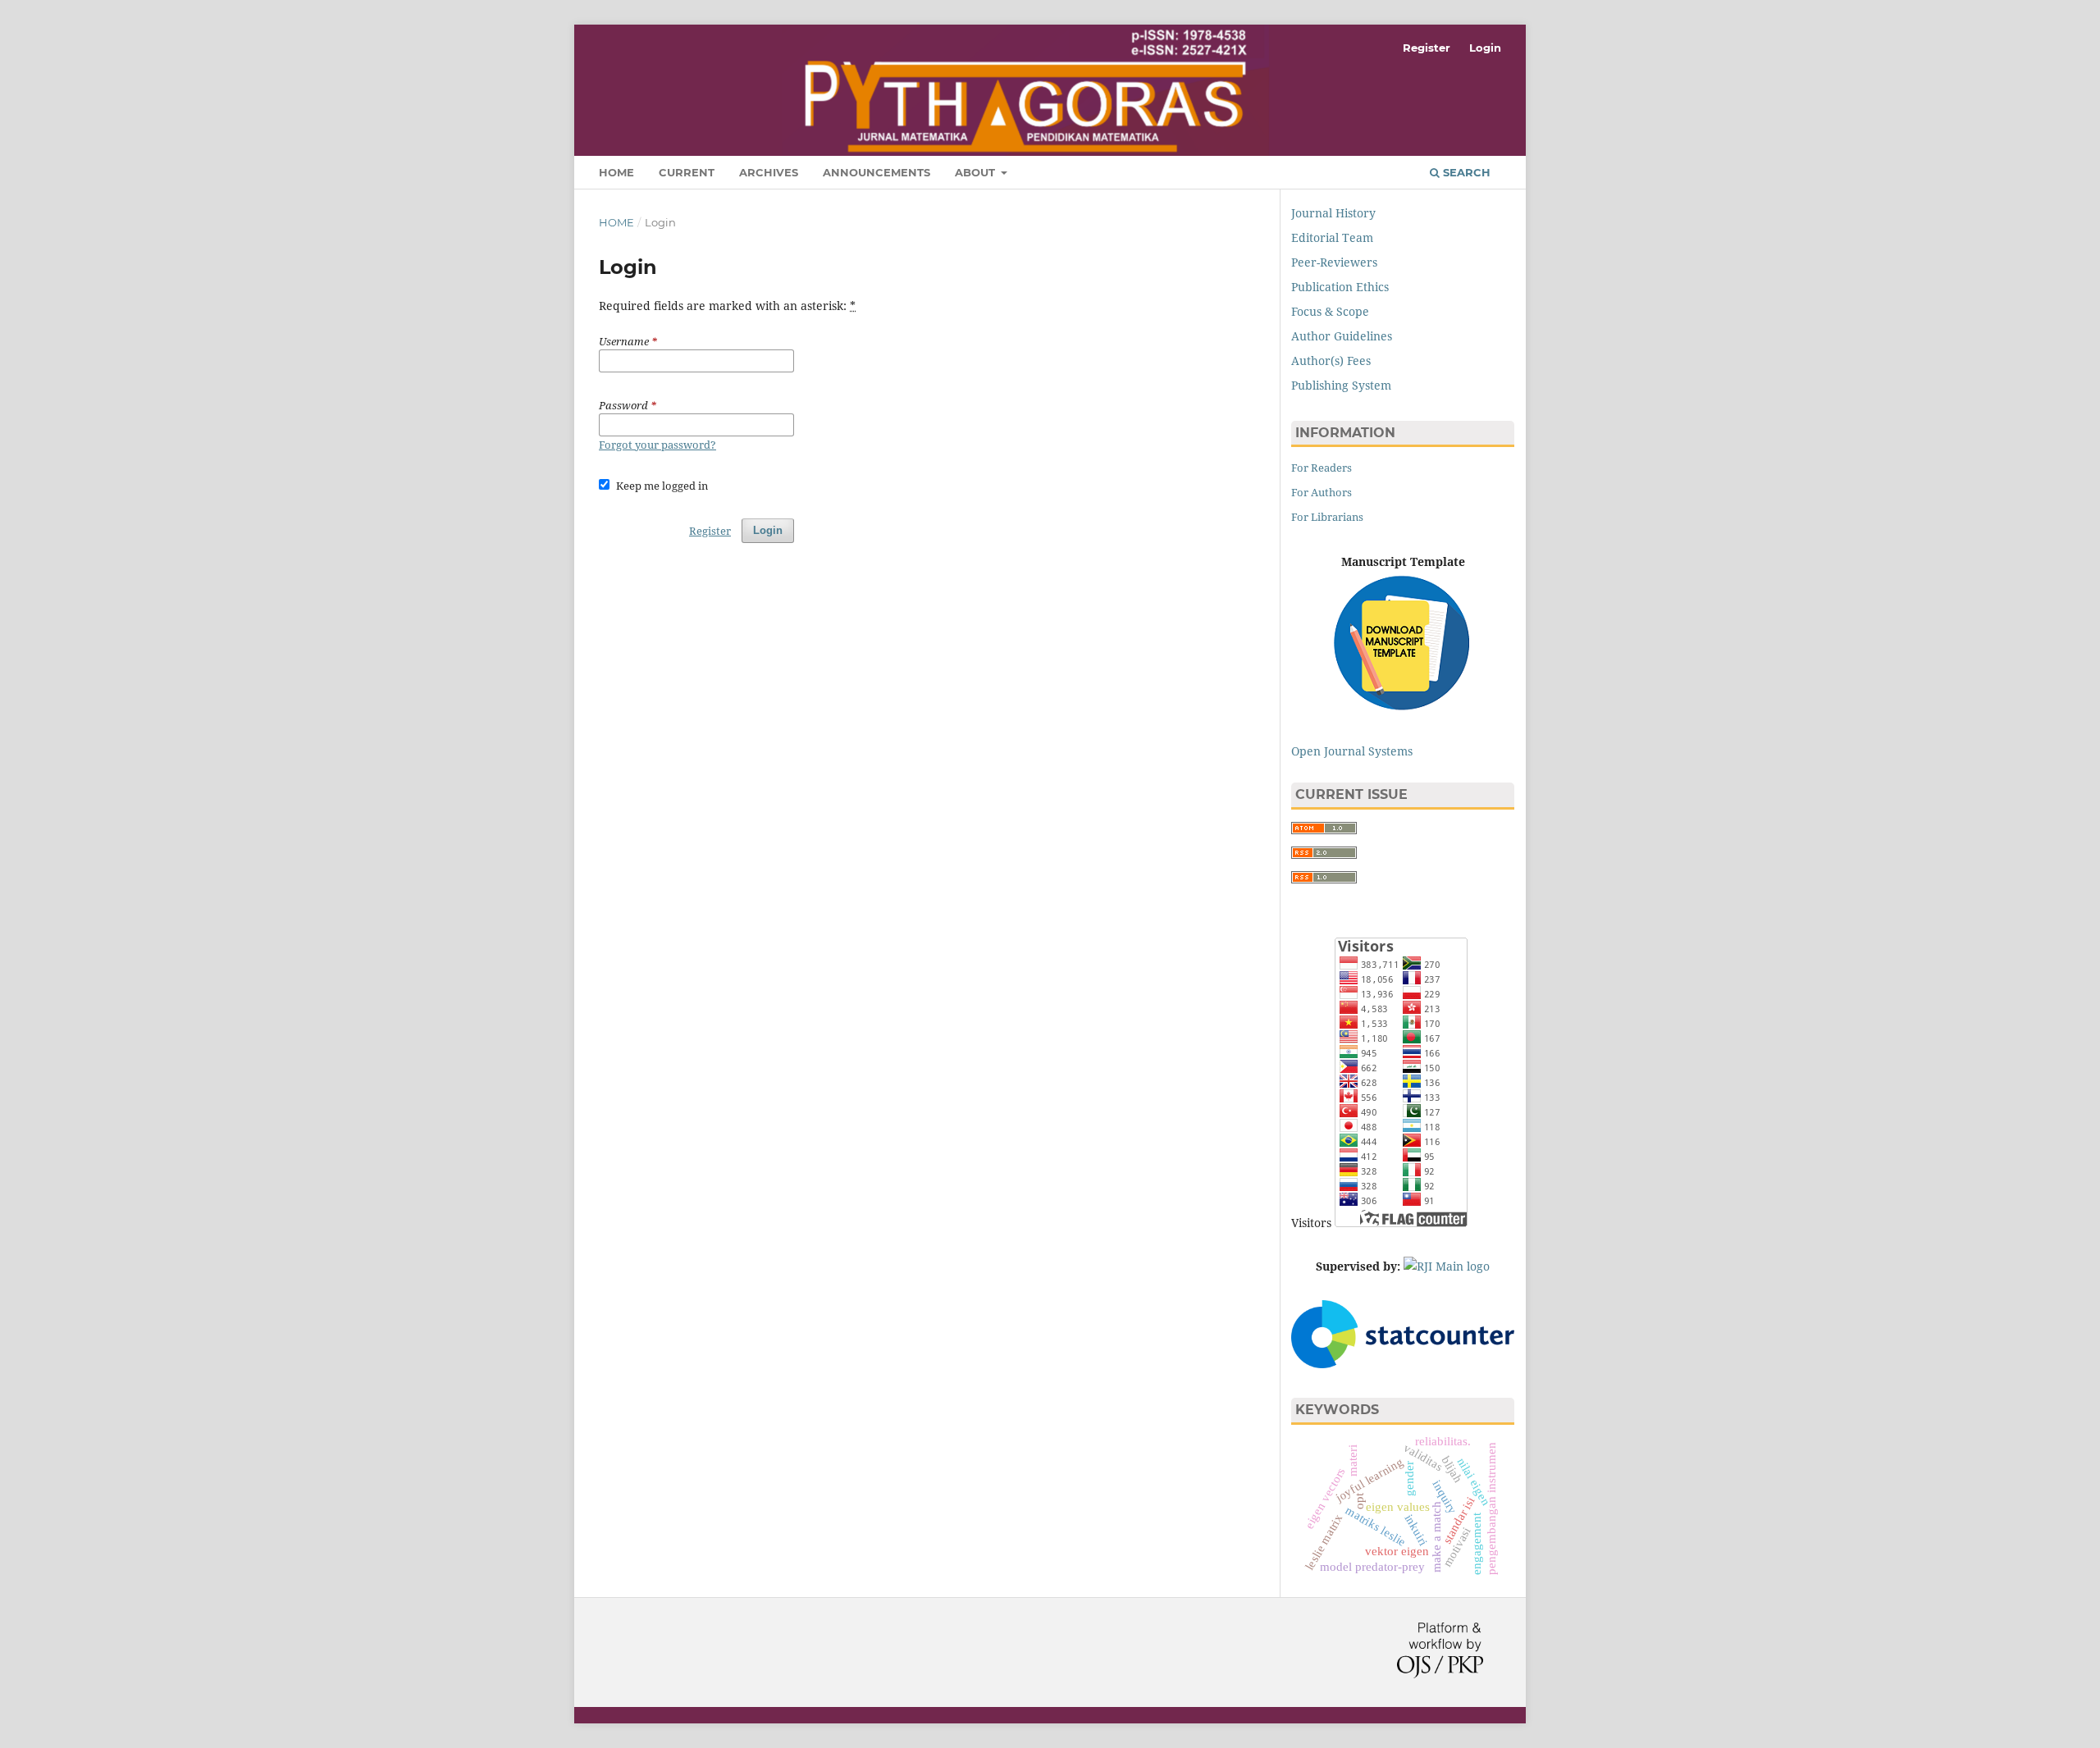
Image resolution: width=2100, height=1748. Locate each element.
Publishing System (1341, 385)
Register (1427, 48)
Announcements (877, 172)
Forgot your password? (657, 445)
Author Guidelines (1342, 336)
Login (1485, 48)
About (977, 172)
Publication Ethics (1340, 287)
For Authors (1322, 492)
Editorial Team (1332, 237)
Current (687, 172)
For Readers (1322, 468)
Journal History (1333, 213)
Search (1465, 172)
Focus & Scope (1330, 311)
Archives (769, 172)
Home (616, 172)
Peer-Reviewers (1334, 262)
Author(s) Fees (1331, 361)
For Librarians (1327, 517)
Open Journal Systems (1352, 751)
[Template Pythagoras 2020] (1403, 646)
